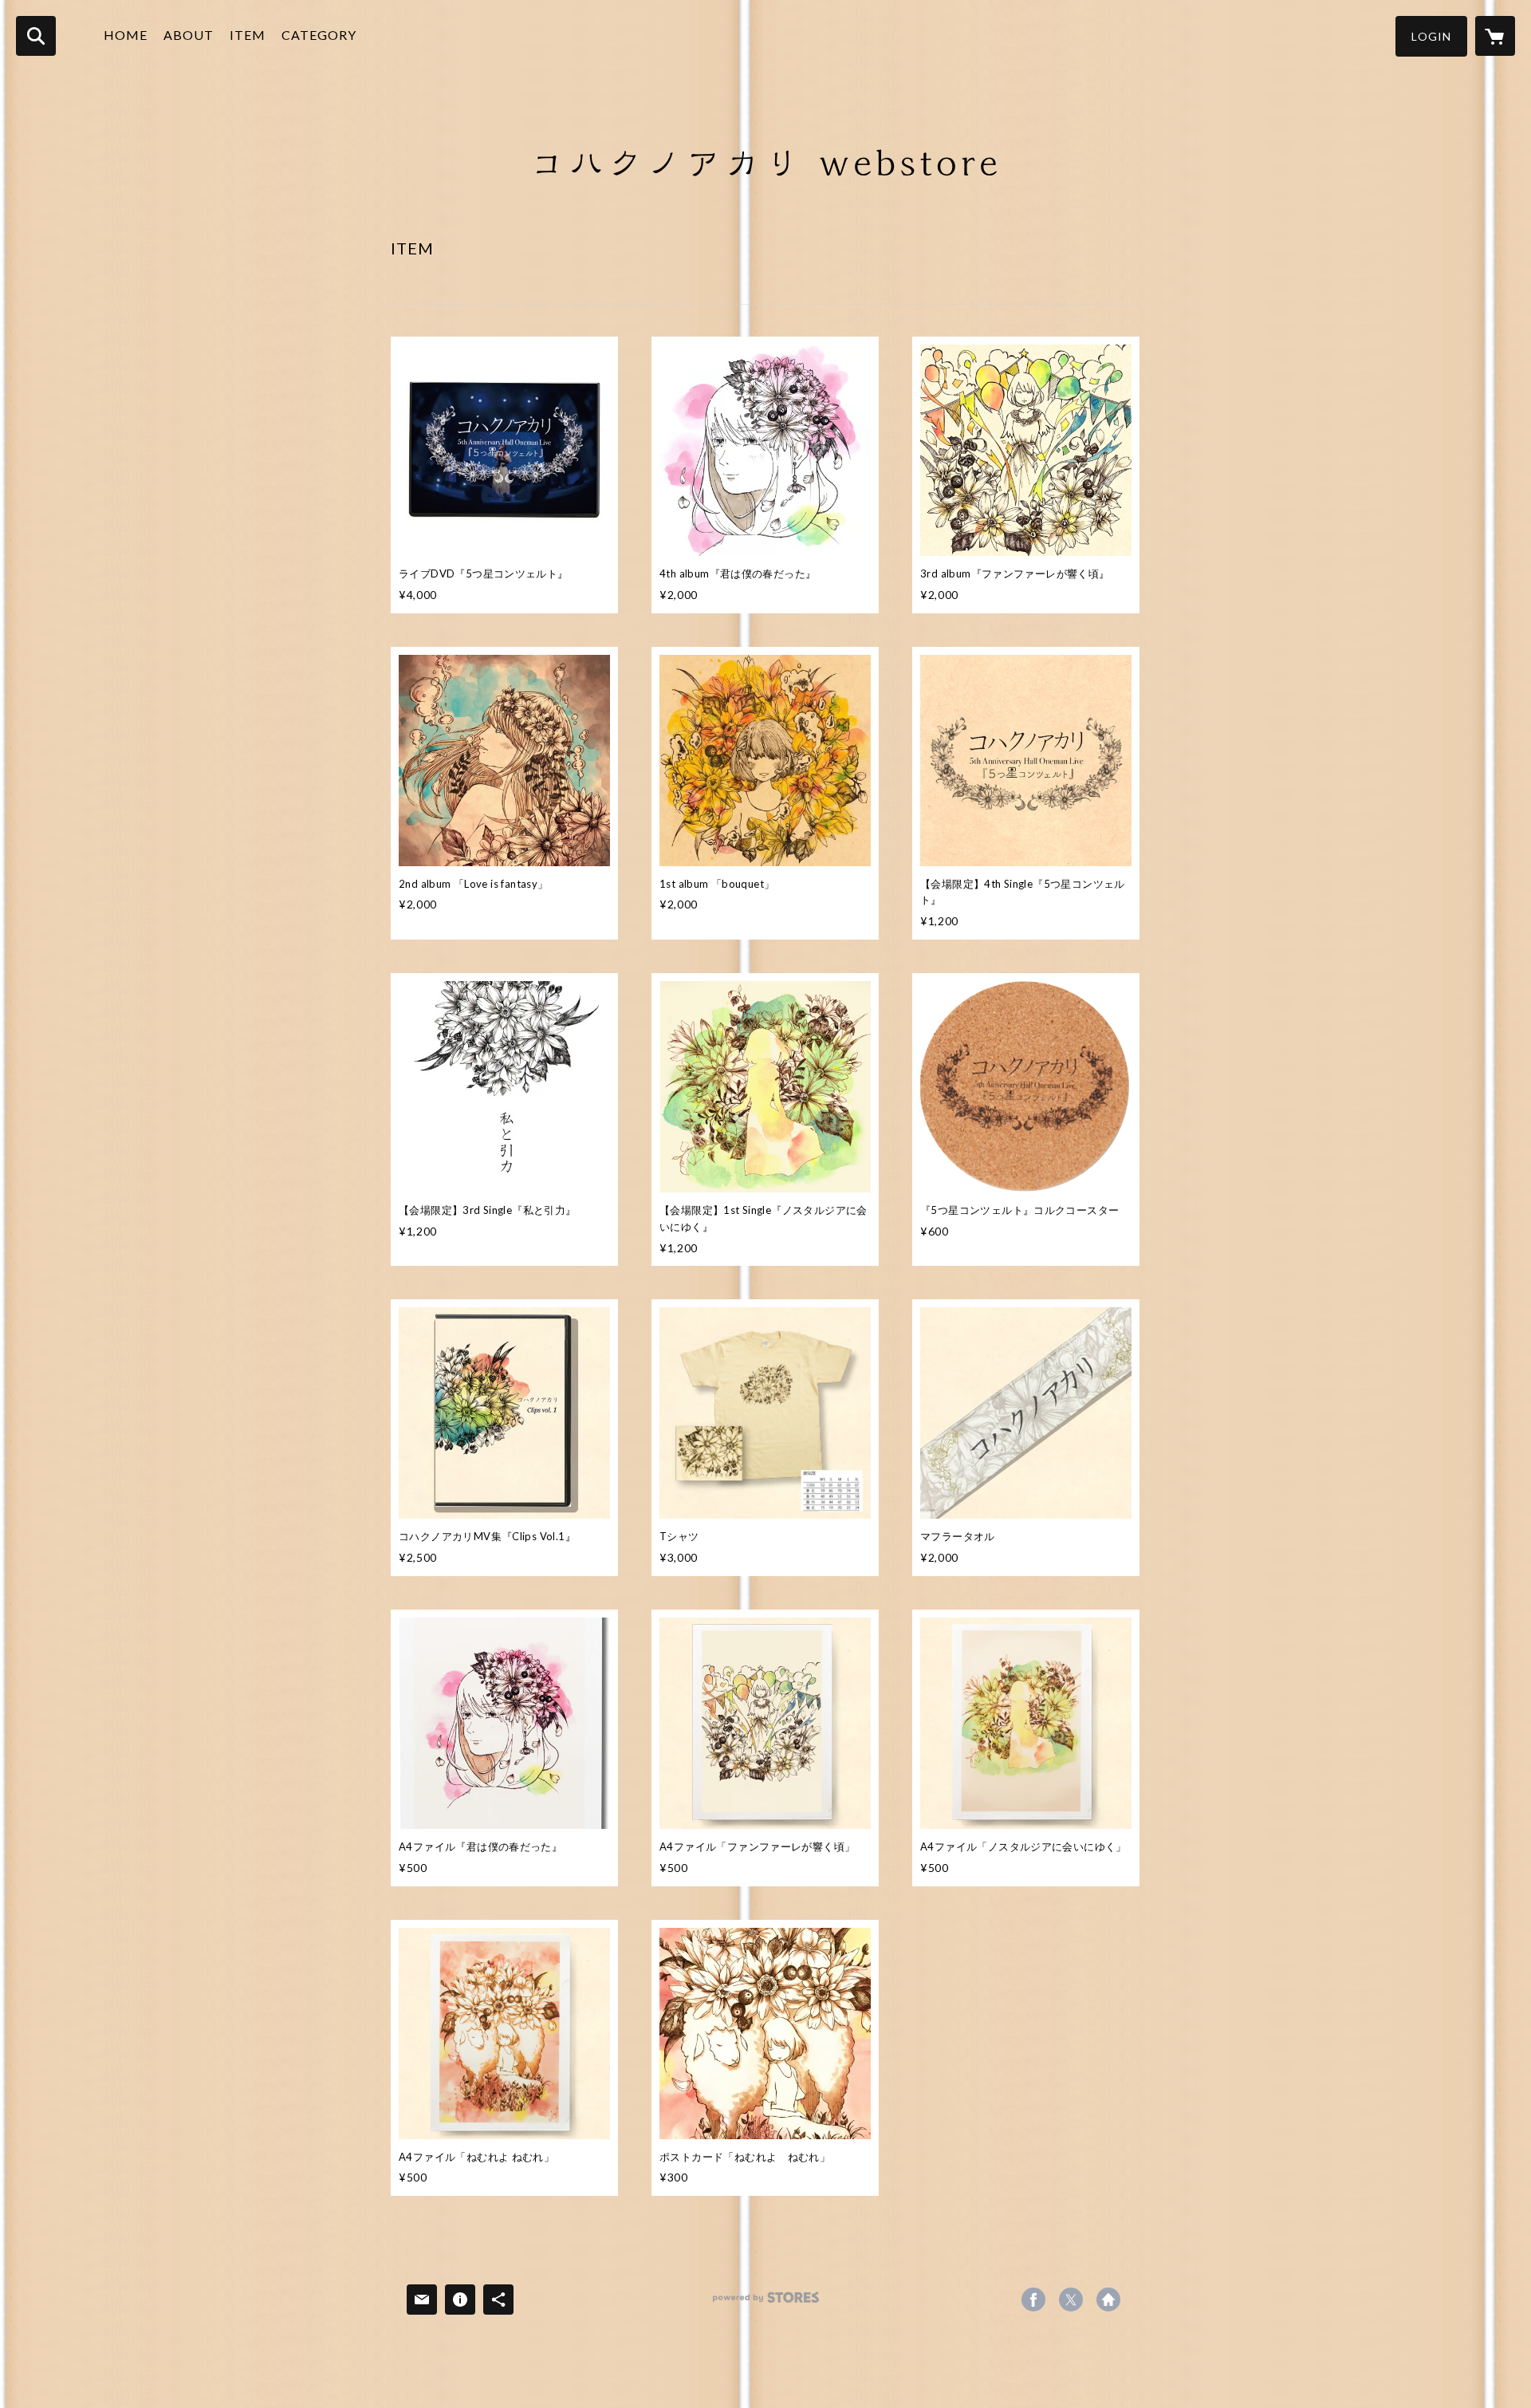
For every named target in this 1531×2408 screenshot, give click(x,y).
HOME (126, 35)
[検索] (36, 36)
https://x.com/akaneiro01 (1071, 2300)
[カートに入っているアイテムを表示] (1495, 36)
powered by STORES (766, 2303)
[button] (1431, 36)
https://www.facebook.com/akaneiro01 (1033, 2300)
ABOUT (189, 35)
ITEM (248, 35)
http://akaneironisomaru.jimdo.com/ (1108, 2300)
